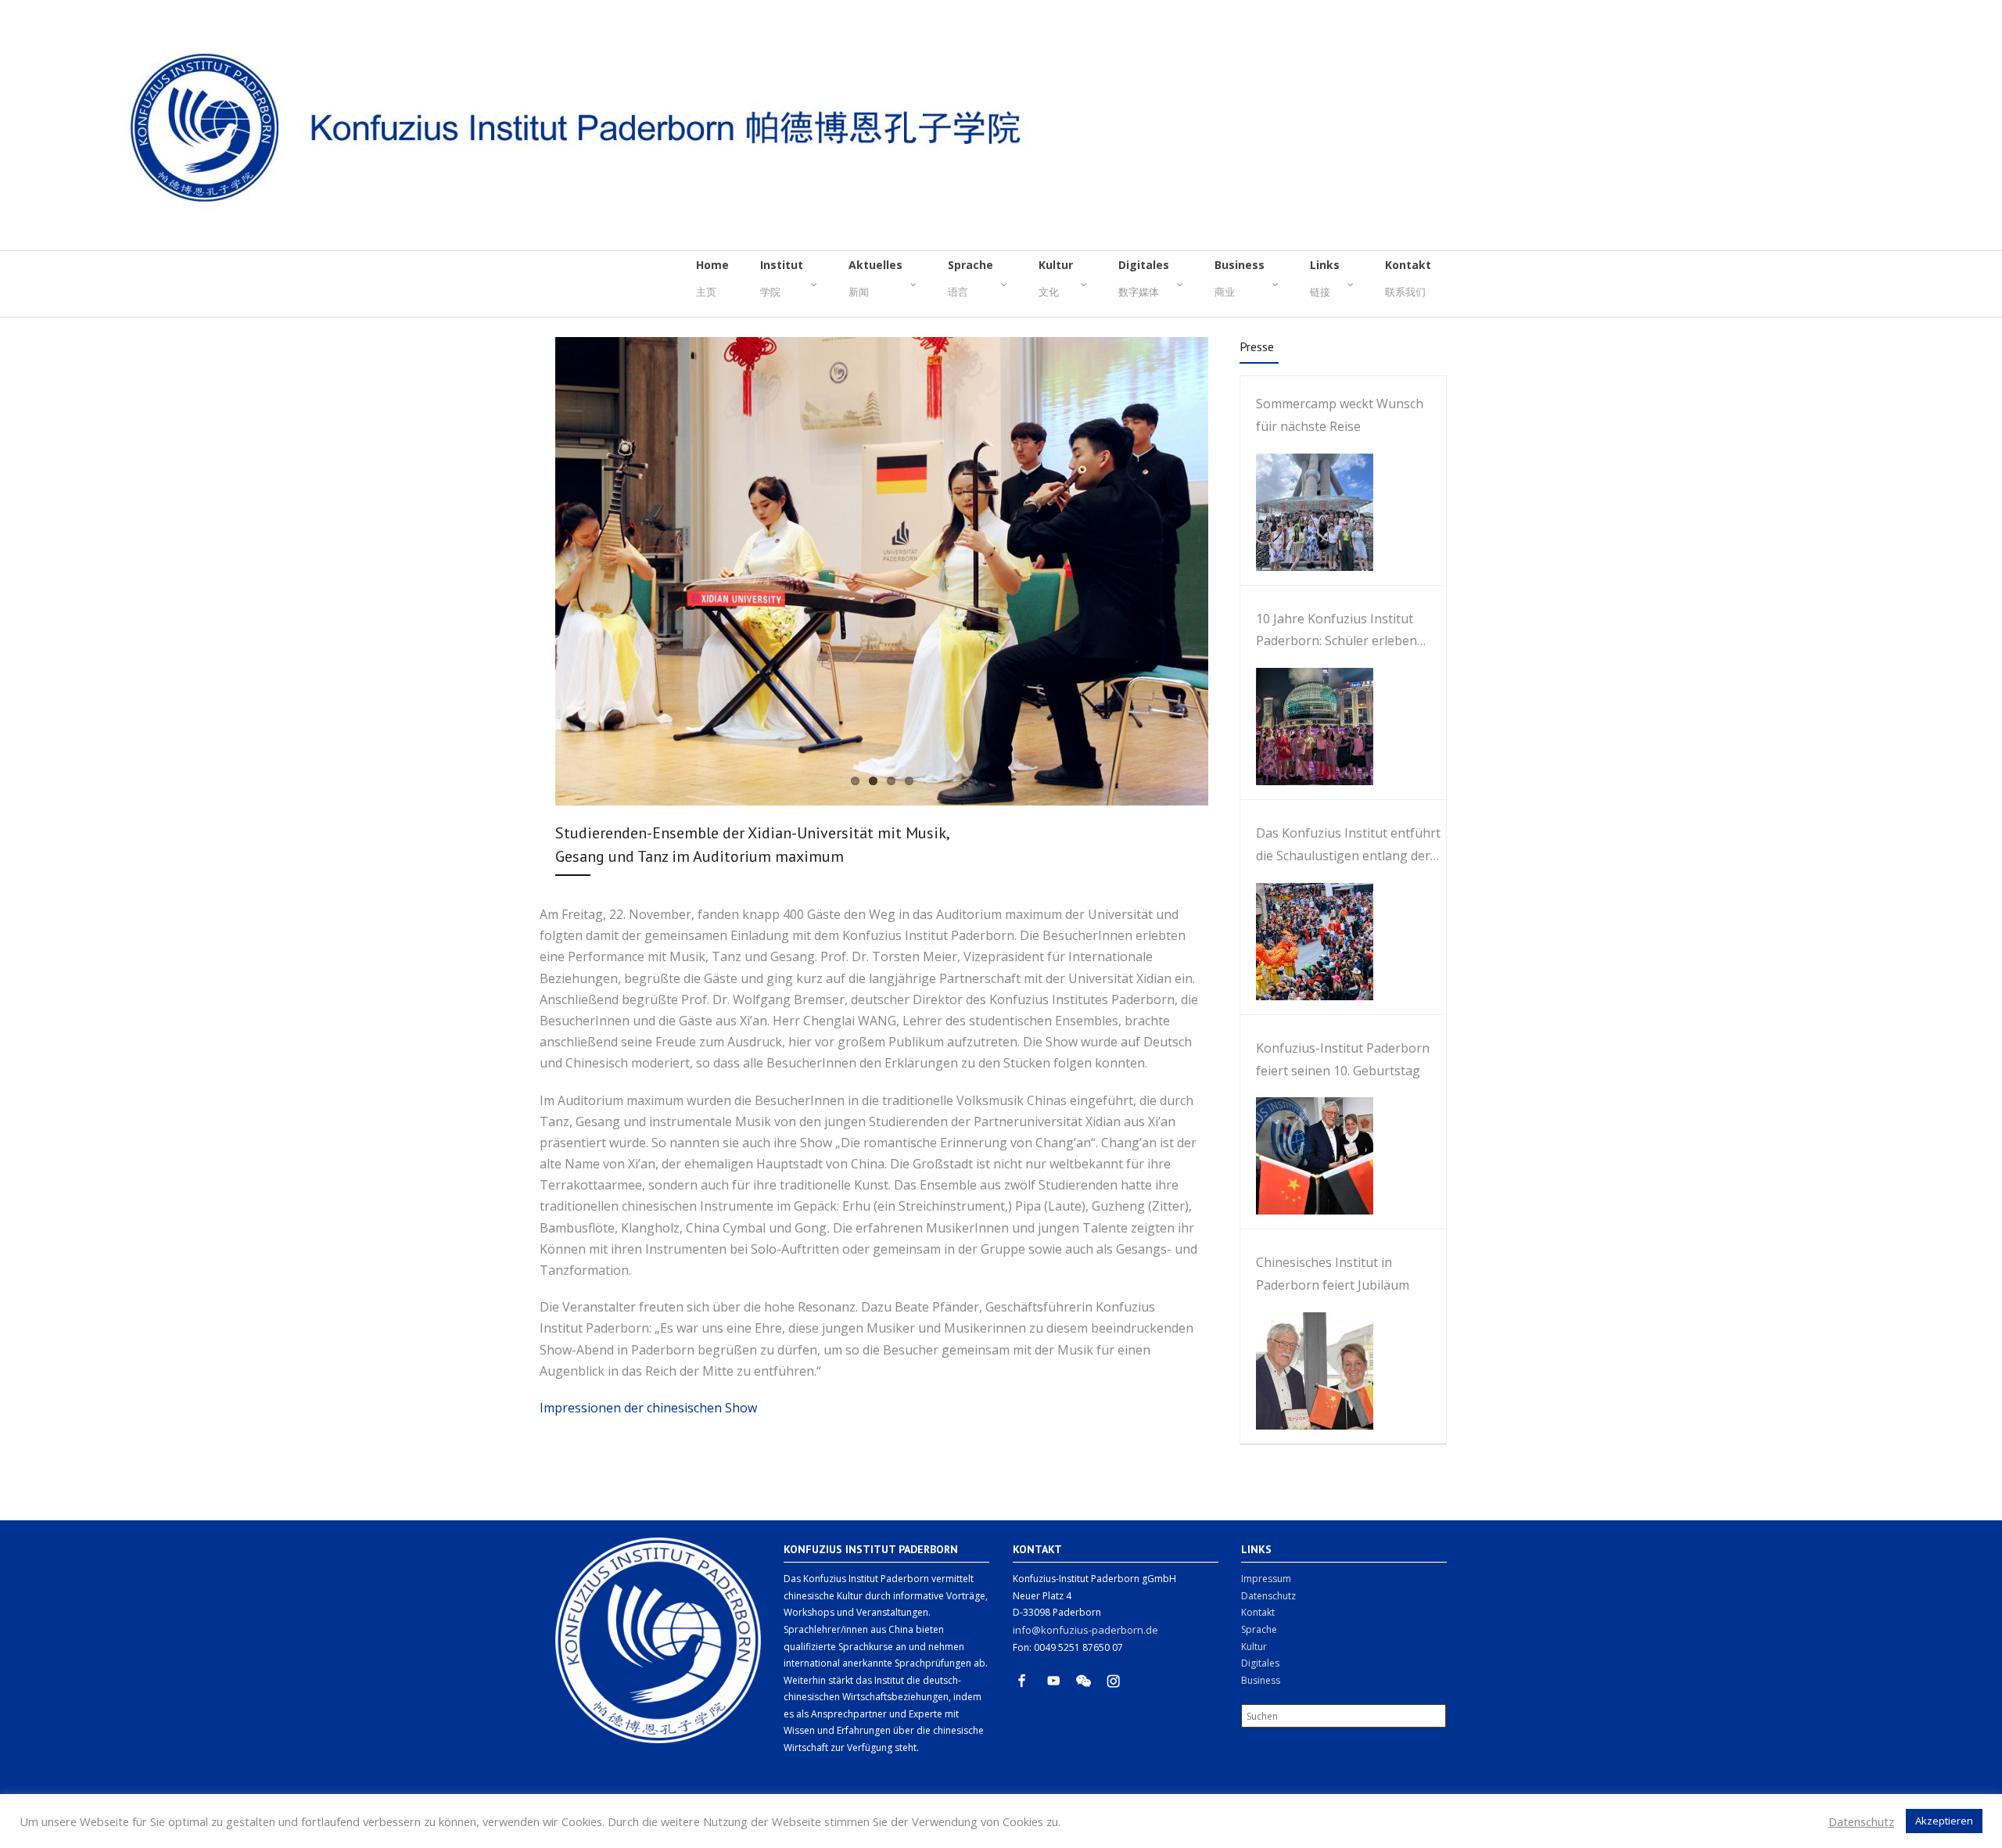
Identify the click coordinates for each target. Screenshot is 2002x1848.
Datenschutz (1268, 1596)
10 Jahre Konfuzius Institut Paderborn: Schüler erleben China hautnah (1336, 632)
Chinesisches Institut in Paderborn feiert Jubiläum (1333, 1274)
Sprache (1259, 1629)
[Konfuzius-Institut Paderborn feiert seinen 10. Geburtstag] (1307, 1156)
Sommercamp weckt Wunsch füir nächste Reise (1340, 415)
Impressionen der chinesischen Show (648, 1408)
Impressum (1266, 1579)
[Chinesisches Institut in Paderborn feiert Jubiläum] (1307, 1371)
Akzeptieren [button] (1944, 1821)
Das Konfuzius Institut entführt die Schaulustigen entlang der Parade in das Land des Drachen (1350, 846)
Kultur (1254, 1647)
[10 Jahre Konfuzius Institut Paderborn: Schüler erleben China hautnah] (1307, 727)
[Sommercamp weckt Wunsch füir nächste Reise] (1307, 512)
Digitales (1260, 1663)
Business (1261, 1680)
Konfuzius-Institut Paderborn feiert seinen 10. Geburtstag (1343, 1059)
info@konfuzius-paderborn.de (1085, 1630)
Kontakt (1258, 1612)
